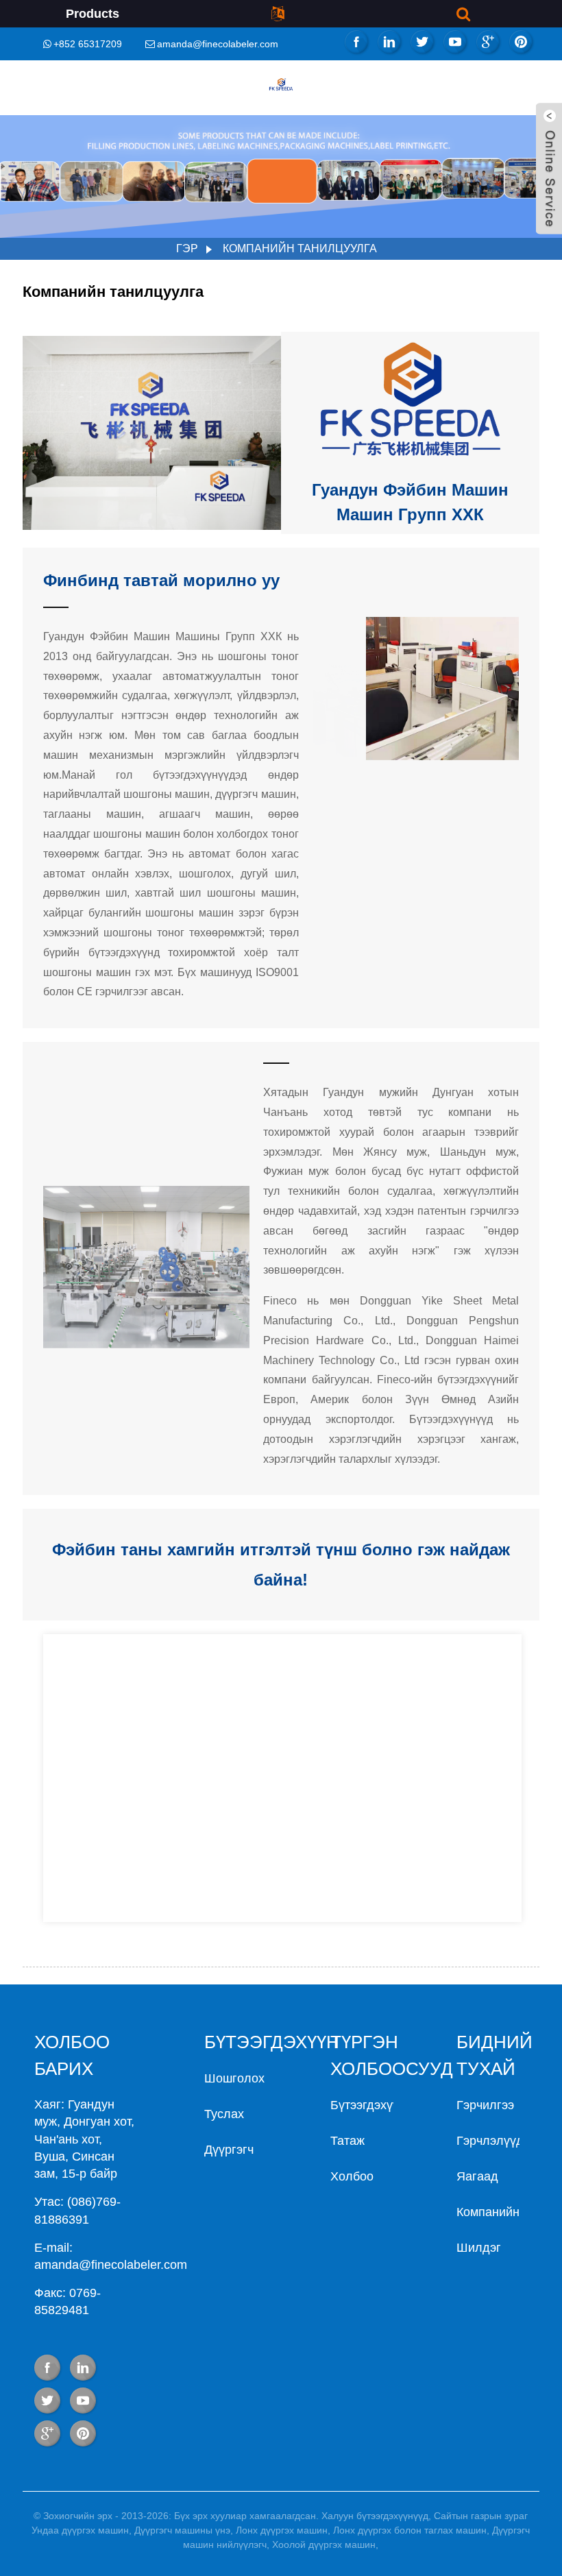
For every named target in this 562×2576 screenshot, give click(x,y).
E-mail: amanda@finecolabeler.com (111, 2256)
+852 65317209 (88, 44)
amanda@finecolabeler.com (218, 44)
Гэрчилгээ (485, 2105)
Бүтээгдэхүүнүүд (378, 2105)
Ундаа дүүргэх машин (80, 2530)
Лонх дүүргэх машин (282, 2530)
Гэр (187, 248)
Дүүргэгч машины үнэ (182, 2530)
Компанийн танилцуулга (300, 248)
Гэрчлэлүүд (490, 2141)
